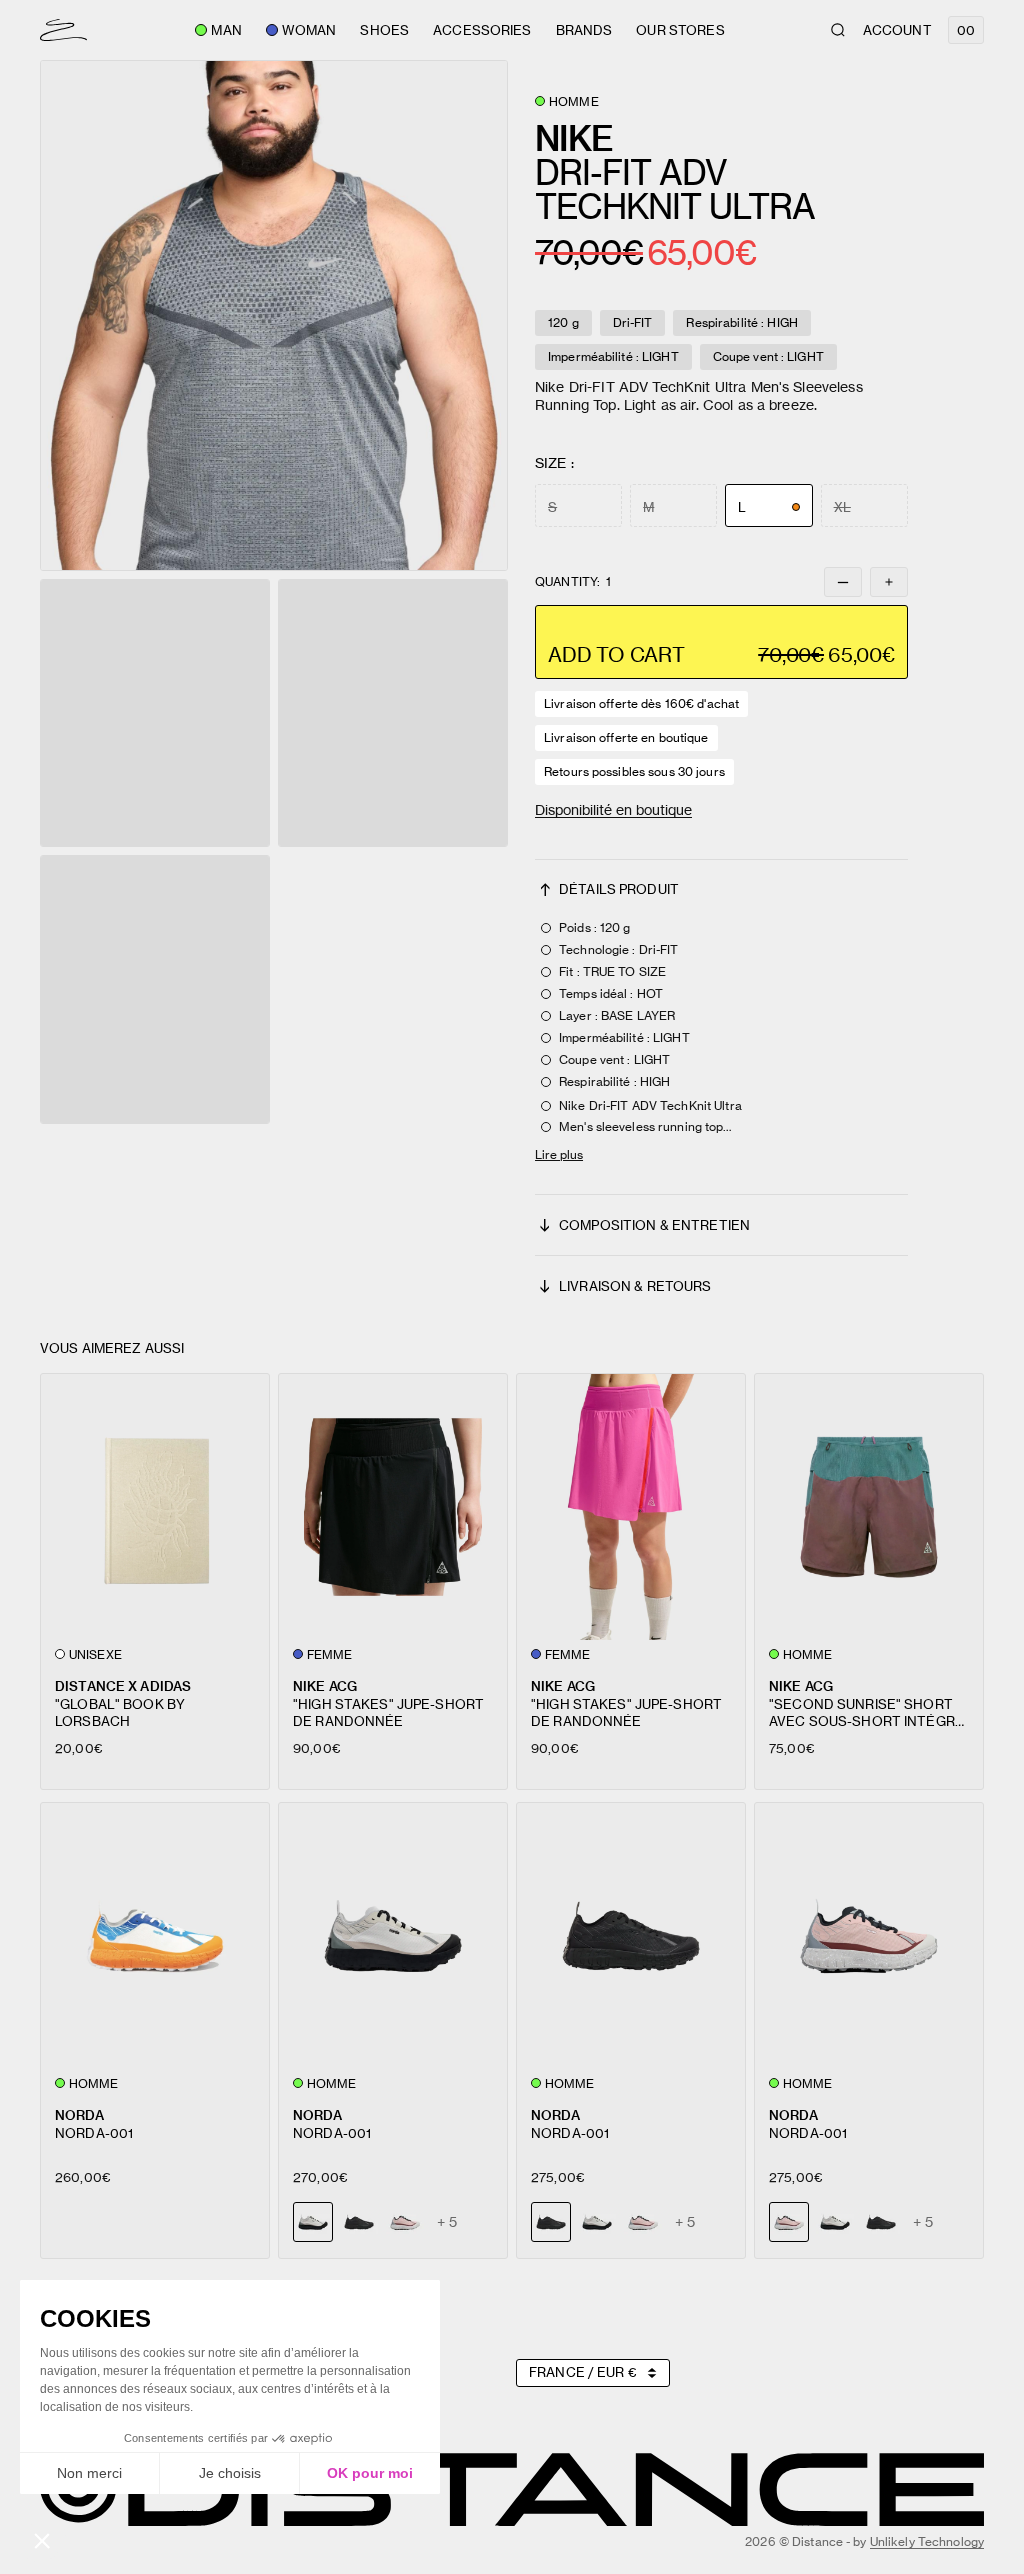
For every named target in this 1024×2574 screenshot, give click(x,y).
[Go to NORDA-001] (155, 1936)
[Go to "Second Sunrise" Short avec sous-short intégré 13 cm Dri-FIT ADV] (869, 1507)
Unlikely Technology (927, 2541)
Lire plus (559, 1154)
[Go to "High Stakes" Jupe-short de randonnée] (393, 1507)
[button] (274, 315)
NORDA (79, 2114)
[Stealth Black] (359, 2222)
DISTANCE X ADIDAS (123, 1685)
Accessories (482, 30)
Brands (584, 30)
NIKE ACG (325, 1685)
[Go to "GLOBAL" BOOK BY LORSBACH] (155, 1507)
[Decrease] (843, 582)
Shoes (384, 30)
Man (226, 30)
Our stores (680, 30)
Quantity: (573, 582)
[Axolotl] (405, 2222)
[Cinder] (597, 2222)
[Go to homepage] (63, 30)
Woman (309, 30)
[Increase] (889, 582)
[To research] (838, 30)
